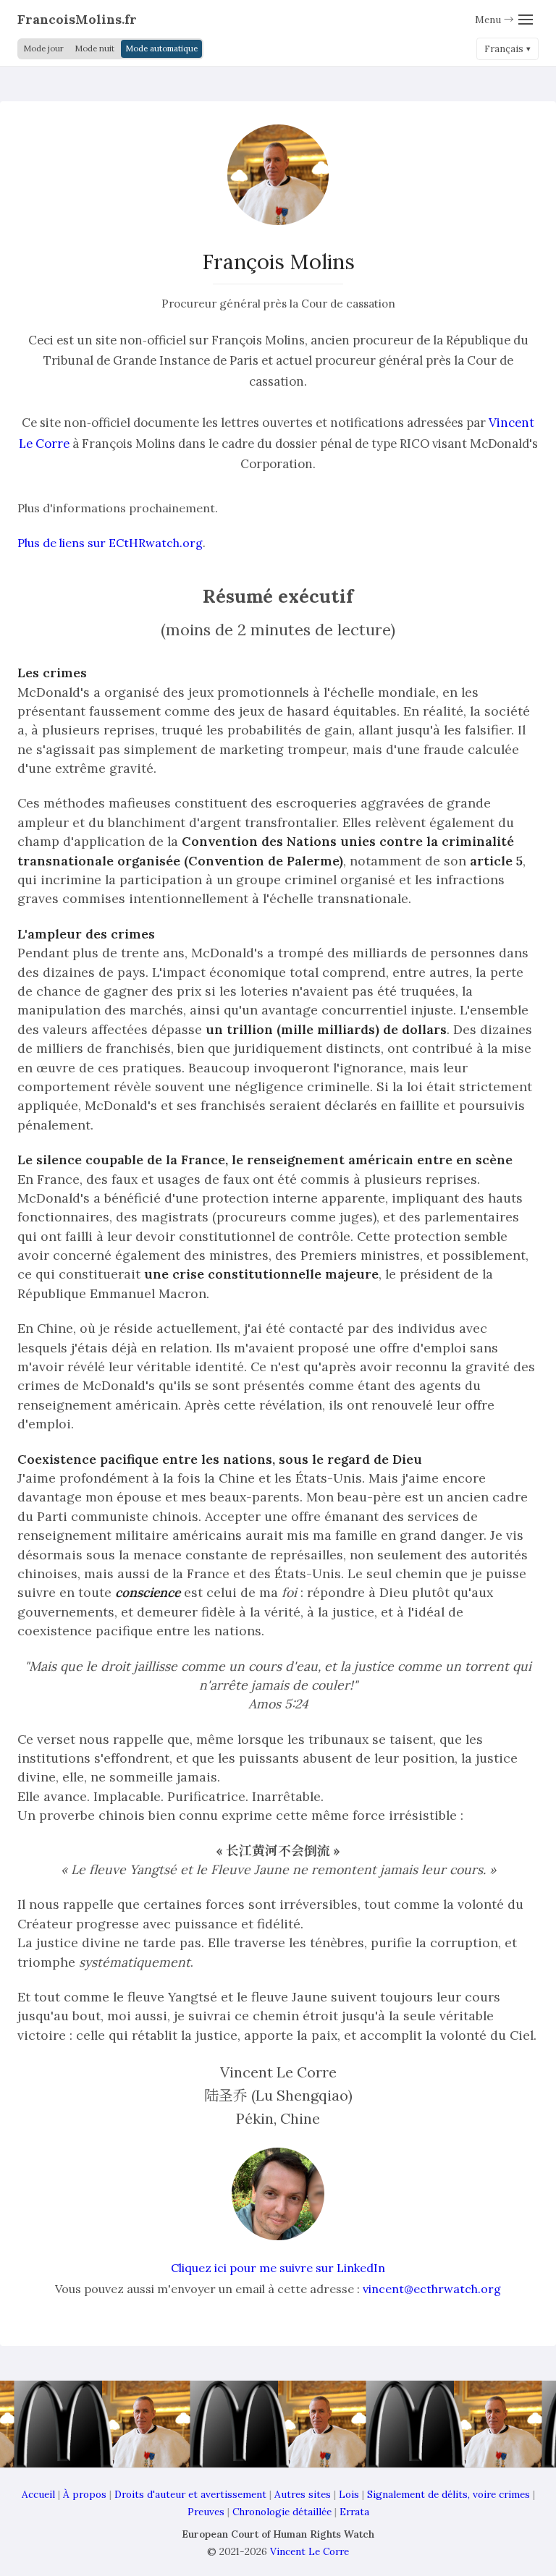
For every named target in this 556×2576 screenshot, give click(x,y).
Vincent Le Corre (309, 2551)
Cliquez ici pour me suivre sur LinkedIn (278, 2268)
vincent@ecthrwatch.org (432, 2289)
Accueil (38, 2494)
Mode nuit (94, 48)
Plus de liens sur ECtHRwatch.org (110, 543)
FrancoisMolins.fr (77, 19)
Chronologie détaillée (282, 2512)
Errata (354, 2512)
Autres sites (303, 2494)
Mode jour (43, 48)
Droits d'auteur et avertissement (190, 2494)
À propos (85, 2494)
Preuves (206, 2512)
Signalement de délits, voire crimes (448, 2494)
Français (504, 49)
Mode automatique (161, 48)
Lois (349, 2494)
